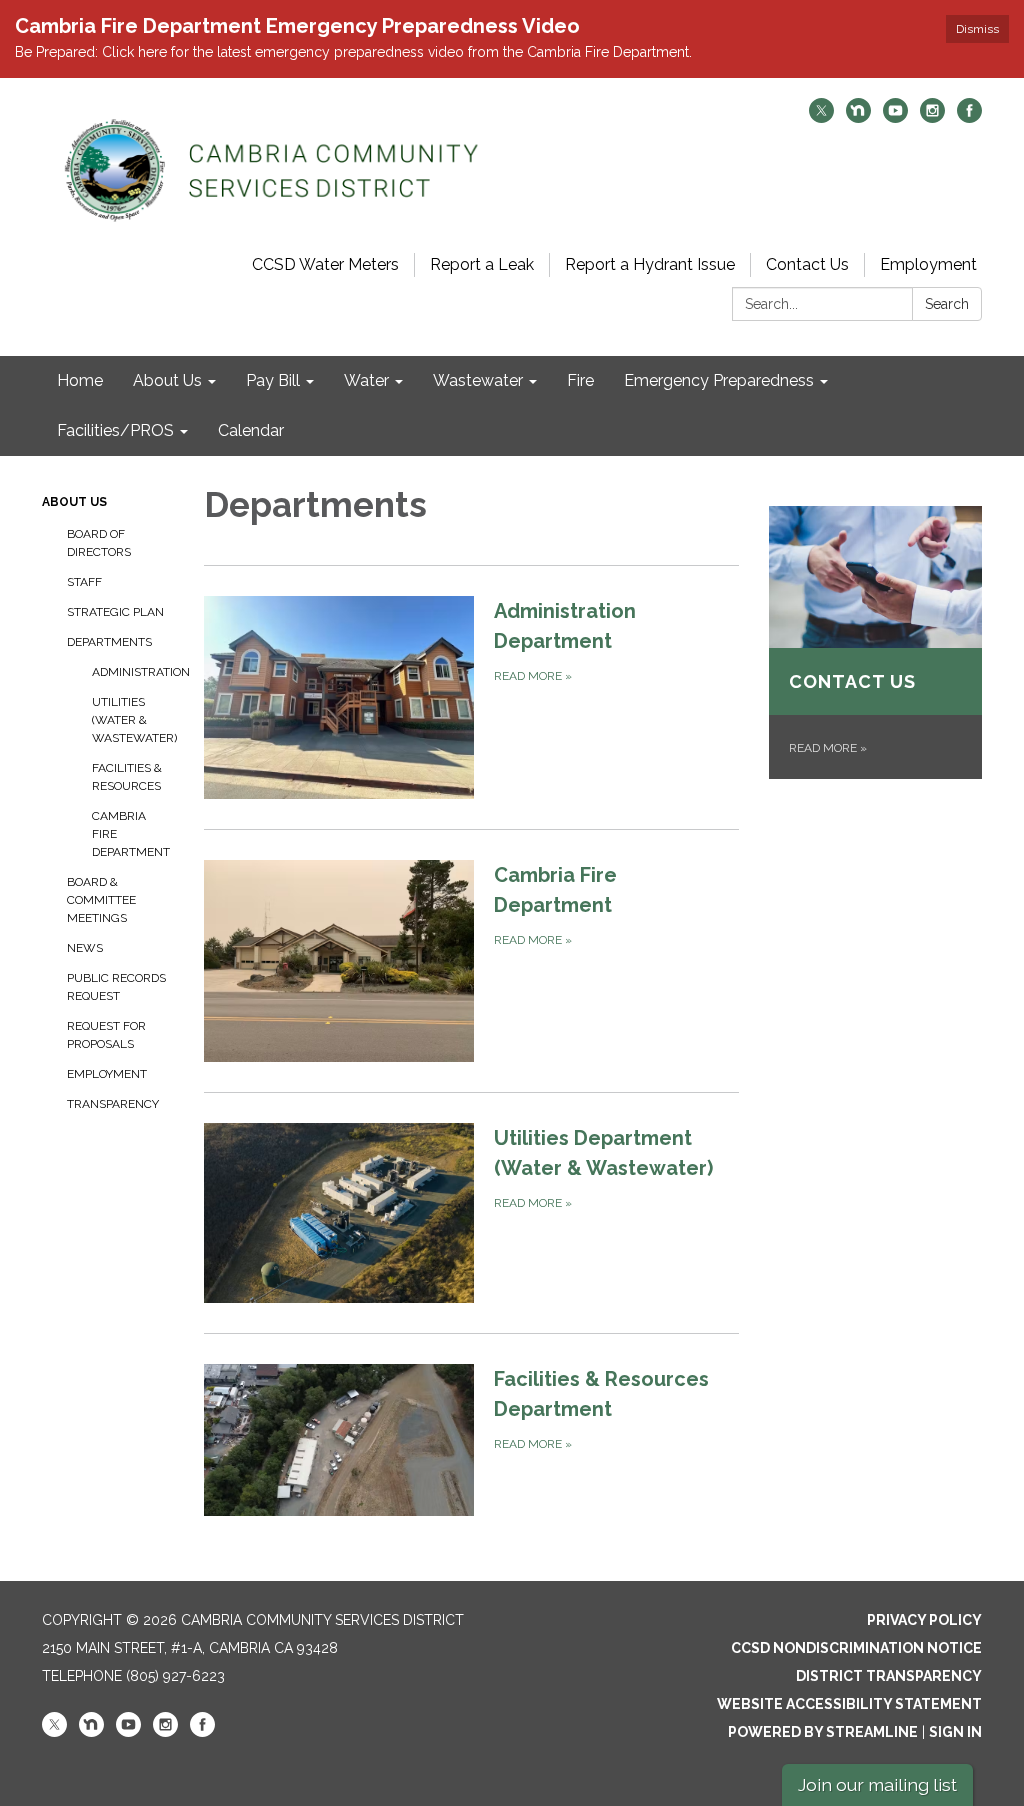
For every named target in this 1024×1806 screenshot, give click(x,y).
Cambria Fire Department (131, 834)
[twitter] (821, 117)
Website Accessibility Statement (849, 1704)
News (85, 948)
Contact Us (807, 264)
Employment (928, 264)
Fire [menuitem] (580, 380)
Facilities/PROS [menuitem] (115, 430)
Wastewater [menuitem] (478, 380)
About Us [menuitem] (167, 380)
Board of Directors (99, 543)
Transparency (113, 1104)
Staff (84, 582)
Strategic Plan (115, 612)
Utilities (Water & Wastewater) (133, 720)
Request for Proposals (106, 1035)
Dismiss (977, 29)
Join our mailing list (877, 1784)
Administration (133, 672)
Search (947, 304)
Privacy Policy (924, 1620)
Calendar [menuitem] (251, 430)
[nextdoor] (858, 117)
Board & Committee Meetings (101, 900)
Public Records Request (116, 987)
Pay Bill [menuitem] (273, 380)
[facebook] (969, 117)
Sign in (955, 1732)
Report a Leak (482, 264)
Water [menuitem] (366, 380)
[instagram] (932, 117)
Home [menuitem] (80, 380)
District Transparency (889, 1676)
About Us (74, 502)
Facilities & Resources (127, 777)
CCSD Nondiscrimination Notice (856, 1648)
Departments (109, 642)
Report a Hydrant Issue (650, 264)
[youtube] (895, 117)
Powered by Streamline (823, 1732)
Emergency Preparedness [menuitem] (719, 380)
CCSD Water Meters (325, 264)
